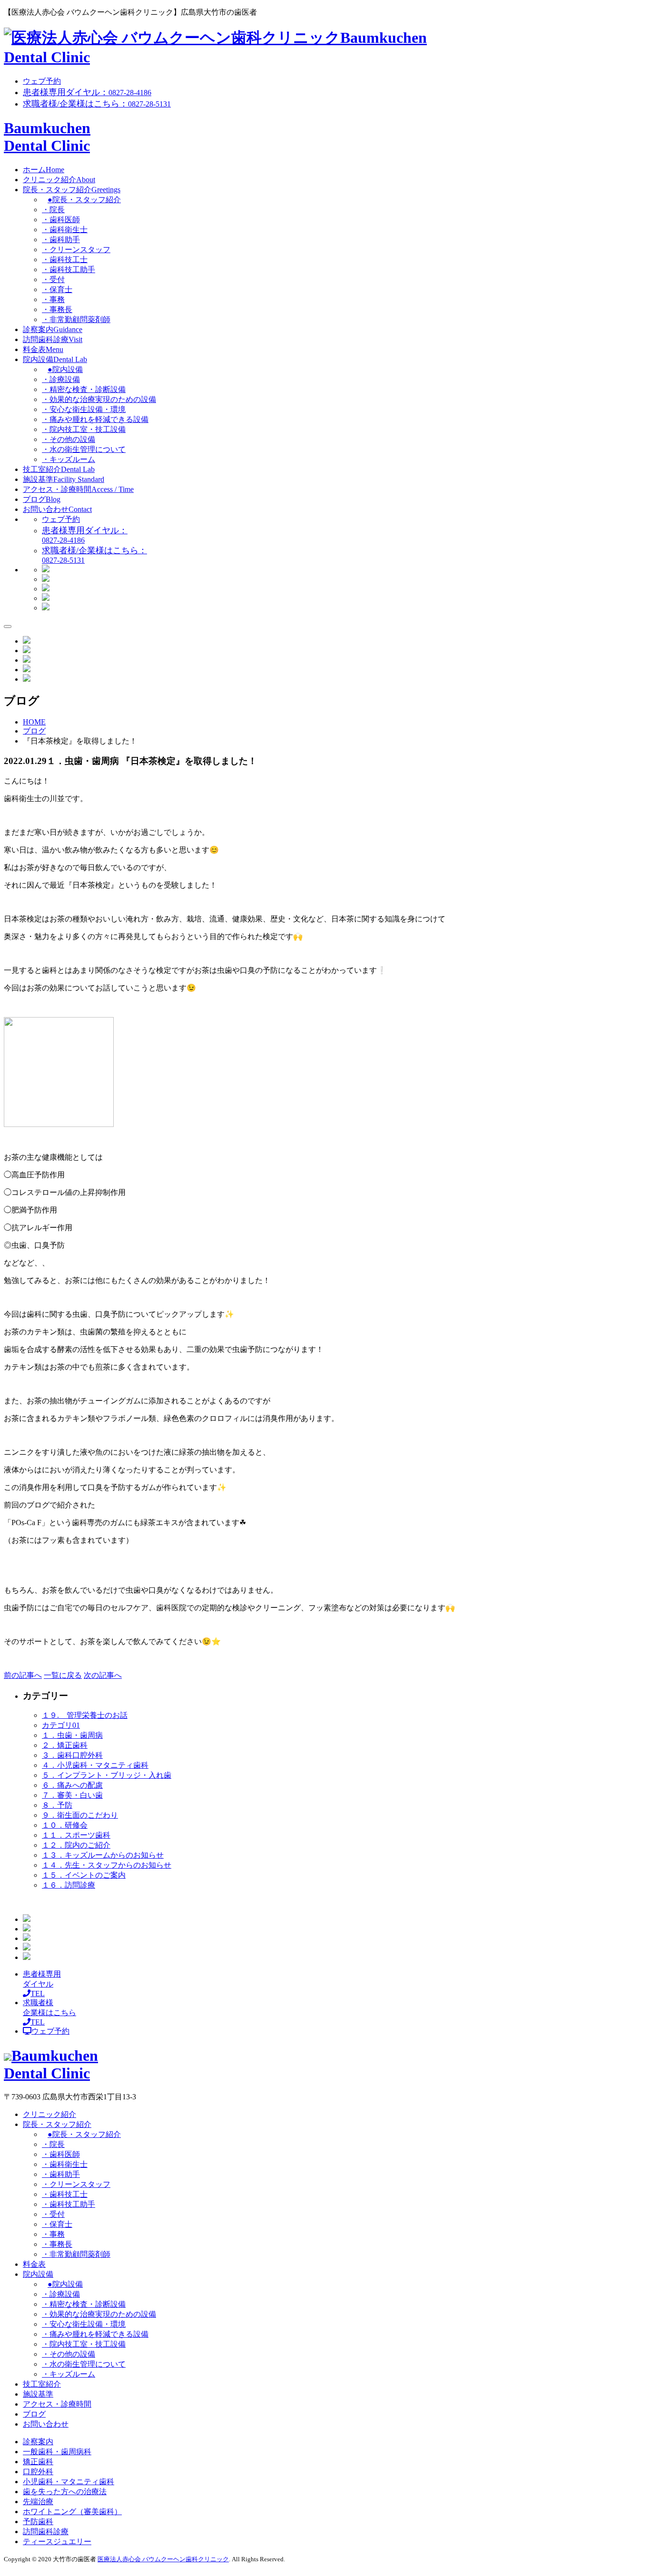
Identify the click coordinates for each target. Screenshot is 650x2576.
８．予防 (57, 1805)
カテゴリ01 (61, 1725)
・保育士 (57, 289)
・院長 (53, 210)
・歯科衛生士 (65, 230)
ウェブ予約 (42, 81)
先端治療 (38, 2502)
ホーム (44, 170)
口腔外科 (38, 2472)
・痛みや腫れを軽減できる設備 (95, 419)
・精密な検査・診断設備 (84, 389)
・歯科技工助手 (69, 269)
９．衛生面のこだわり (80, 1815)
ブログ (42, 499)
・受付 (53, 279)
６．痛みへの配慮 (72, 1785)
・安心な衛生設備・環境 (84, 409)
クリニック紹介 (59, 180)
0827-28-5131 (97, 104)
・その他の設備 (69, 439)
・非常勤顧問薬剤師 (76, 319)
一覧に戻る (63, 1675)
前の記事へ (23, 1675)
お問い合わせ (57, 509)
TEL (42, 1984)
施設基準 (64, 479)
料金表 (43, 349)
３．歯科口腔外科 (72, 1755)
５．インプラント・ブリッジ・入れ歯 (107, 1775)
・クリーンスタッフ (76, 250)
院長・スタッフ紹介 (72, 190)
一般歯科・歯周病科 (57, 2452)
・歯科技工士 (65, 260)
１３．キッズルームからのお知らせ (103, 1855)
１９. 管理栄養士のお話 (85, 1715)
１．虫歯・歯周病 (72, 1735)
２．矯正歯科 (65, 1745)
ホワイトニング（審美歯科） (72, 2512)
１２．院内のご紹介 (76, 1845)
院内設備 (55, 359)
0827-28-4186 (87, 93)
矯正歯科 (38, 2462)
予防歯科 (38, 2522)
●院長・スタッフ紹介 (84, 200)
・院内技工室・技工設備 (84, 429)
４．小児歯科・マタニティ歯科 (95, 1765)
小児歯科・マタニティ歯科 (69, 2482)
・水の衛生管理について (84, 449)
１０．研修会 (65, 1825)
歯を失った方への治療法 (65, 2492)
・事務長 (57, 309)
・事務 (53, 299)
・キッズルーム (69, 459)
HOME (34, 722)
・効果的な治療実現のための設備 (99, 399)
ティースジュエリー (57, 2542)
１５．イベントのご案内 (84, 1875)
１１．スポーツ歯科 (76, 1835)
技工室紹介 (59, 469)
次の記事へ (103, 1675)
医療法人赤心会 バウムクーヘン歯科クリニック (163, 2559)
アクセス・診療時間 (78, 489)
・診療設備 (61, 379)
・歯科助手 (61, 240)
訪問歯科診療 (53, 339)
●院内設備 (65, 369)
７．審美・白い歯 (72, 1795)
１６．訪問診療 (69, 1885)
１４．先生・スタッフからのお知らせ (107, 1865)
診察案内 (53, 329)
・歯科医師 (61, 220)
